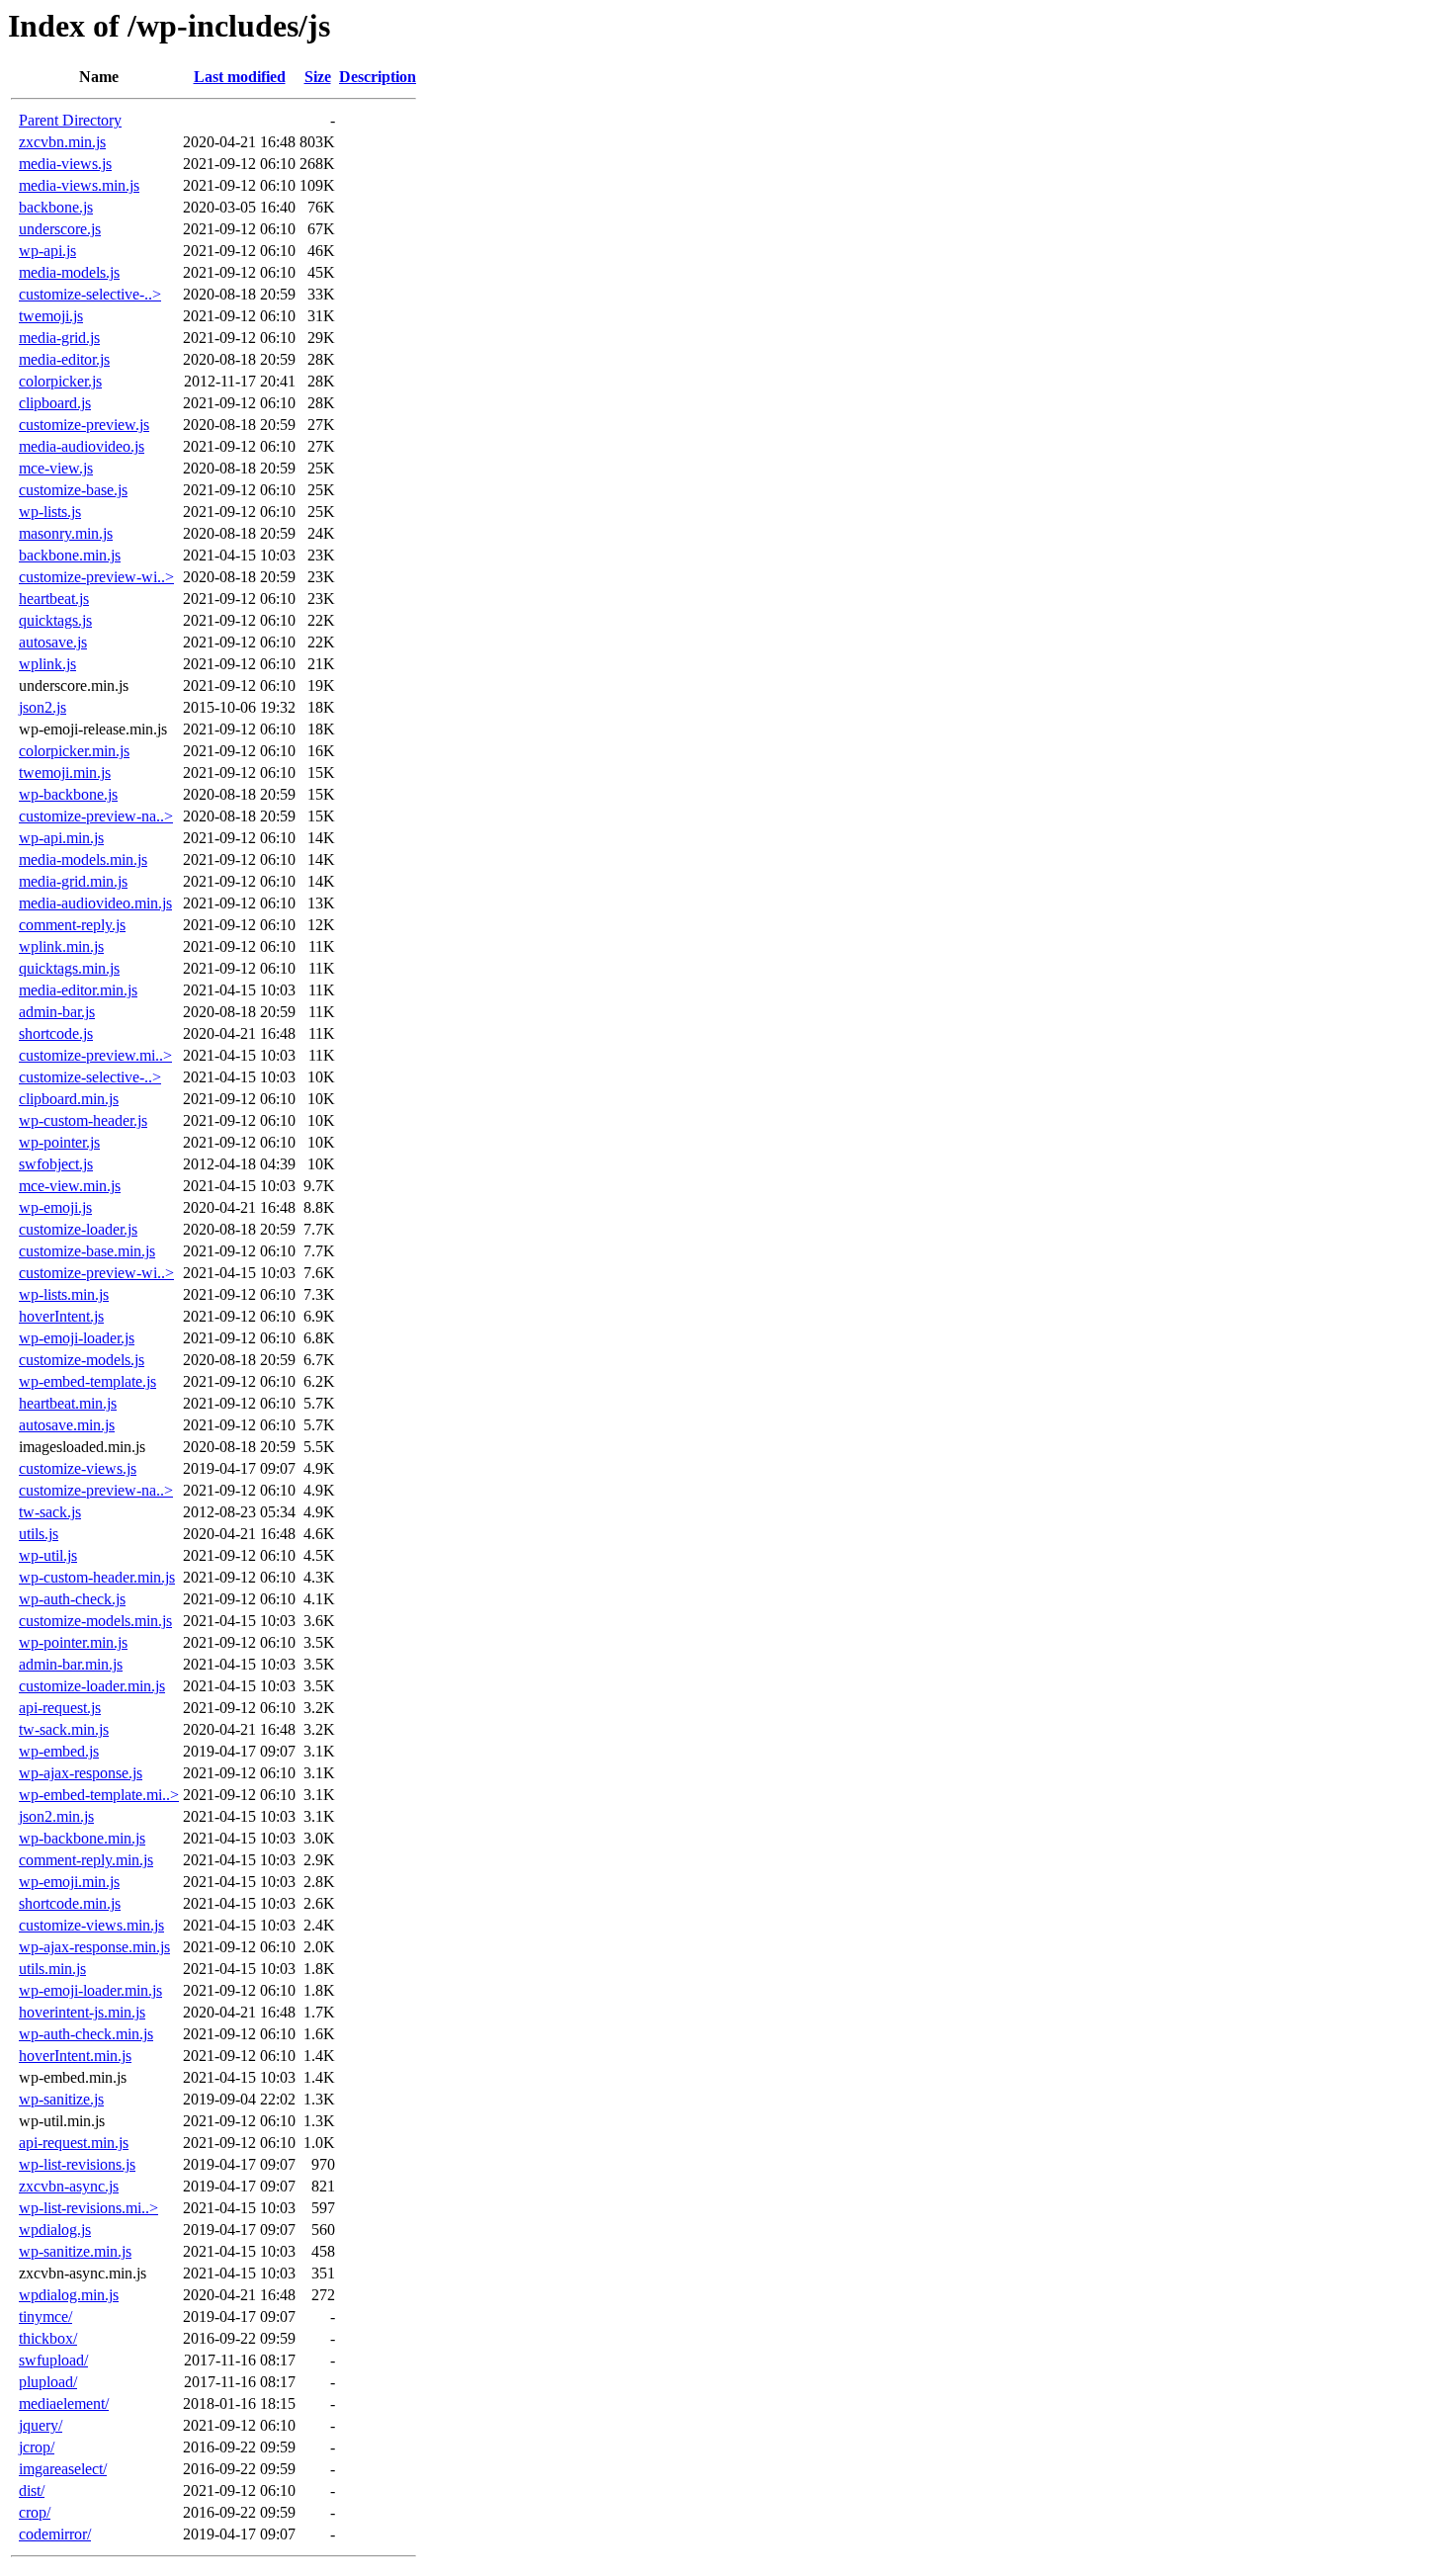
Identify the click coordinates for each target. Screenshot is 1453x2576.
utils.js (39, 1534)
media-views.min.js (79, 185)
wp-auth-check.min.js (86, 2034)
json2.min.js (56, 1816)
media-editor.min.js (78, 990)
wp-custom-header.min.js (97, 1577)
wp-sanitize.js (61, 2099)
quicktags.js (55, 620)
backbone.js (56, 207)
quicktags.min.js (69, 968)
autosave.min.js (67, 1425)
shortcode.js (56, 1033)
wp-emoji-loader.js (77, 1338)
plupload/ (48, 2382)
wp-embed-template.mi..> (99, 1795)
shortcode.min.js (70, 1903)
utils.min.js (52, 1969)
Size (318, 77)
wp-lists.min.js (64, 1294)
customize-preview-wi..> (96, 577)
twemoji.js (51, 316)
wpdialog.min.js (69, 2295)
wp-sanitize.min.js (75, 2251)
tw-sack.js (50, 1512)
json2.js (43, 707)
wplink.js (47, 664)
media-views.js (65, 164)
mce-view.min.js (70, 1186)
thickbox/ (48, 2338)
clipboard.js (55, 403)
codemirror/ (55, 2534)
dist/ (32, 2490)
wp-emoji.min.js (69, 1882)
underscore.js (60, 229)
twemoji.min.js (65, 773)
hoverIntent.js (61, 1316)
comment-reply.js (72, 925)
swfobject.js (56, 1164)
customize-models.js (82, 1360)
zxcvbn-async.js (69, 2186)
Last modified (240, 77)
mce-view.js (56, 468)
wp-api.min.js (61, 838)
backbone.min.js (70, 555)
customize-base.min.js (87, 1251)
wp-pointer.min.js (73, 1642)
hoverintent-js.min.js (82, 2012)
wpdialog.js (55, 2230)
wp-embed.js (59, 1751)
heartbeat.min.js (68, 1403)
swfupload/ (53, 2360)
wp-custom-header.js (83, 1120)
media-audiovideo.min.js (95, 903)
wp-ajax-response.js (81, 1773)
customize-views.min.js (91, 1925)
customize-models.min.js (95, 1621)
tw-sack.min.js (64, 1729)
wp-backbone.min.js (82, 1838)
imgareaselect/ (63, 2469)
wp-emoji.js (55, 1207)
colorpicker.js (60, 381)
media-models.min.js (83, 859)
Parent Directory (70, 120)
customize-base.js (73, 490)
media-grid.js (59, 338)
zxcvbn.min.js (62, 142)
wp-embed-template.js (87, 1381)
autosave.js (53, 642)
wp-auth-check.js (72, 1599)
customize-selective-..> (90, 294)
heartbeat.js (54, 599)
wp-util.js (48, 1555)
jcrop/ (37, 2447)
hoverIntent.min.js (75, 2056)
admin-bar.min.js (71, 1664)
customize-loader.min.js (92, 1686)
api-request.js (60, 1708)
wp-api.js (47, 251)
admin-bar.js (57, 1012)
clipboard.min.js (69, 1099)
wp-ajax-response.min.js (94, 1947)
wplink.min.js (61, 946)
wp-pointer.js (59, 1142)
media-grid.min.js (73, 881)
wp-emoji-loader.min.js (90, 1990)
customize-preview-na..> (96, 816)
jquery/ (41, 2425)
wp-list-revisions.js (77, 2164)
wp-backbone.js (68, 794)
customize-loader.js (78, 1229)
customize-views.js (78, 1468)
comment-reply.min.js (86, 1860)
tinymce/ (45, 2317)
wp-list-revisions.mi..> (88, 2208)
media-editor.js (64, 359)
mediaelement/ (64, 2404)
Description (378, 77)
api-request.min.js (74, 2143)
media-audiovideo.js (82, 446)
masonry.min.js (66, 533)
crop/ (35, 2512)
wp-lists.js (50, 512)
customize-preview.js (84, 425)
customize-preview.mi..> (95, 1055)
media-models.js (69, 272)
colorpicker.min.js (74, 751)
